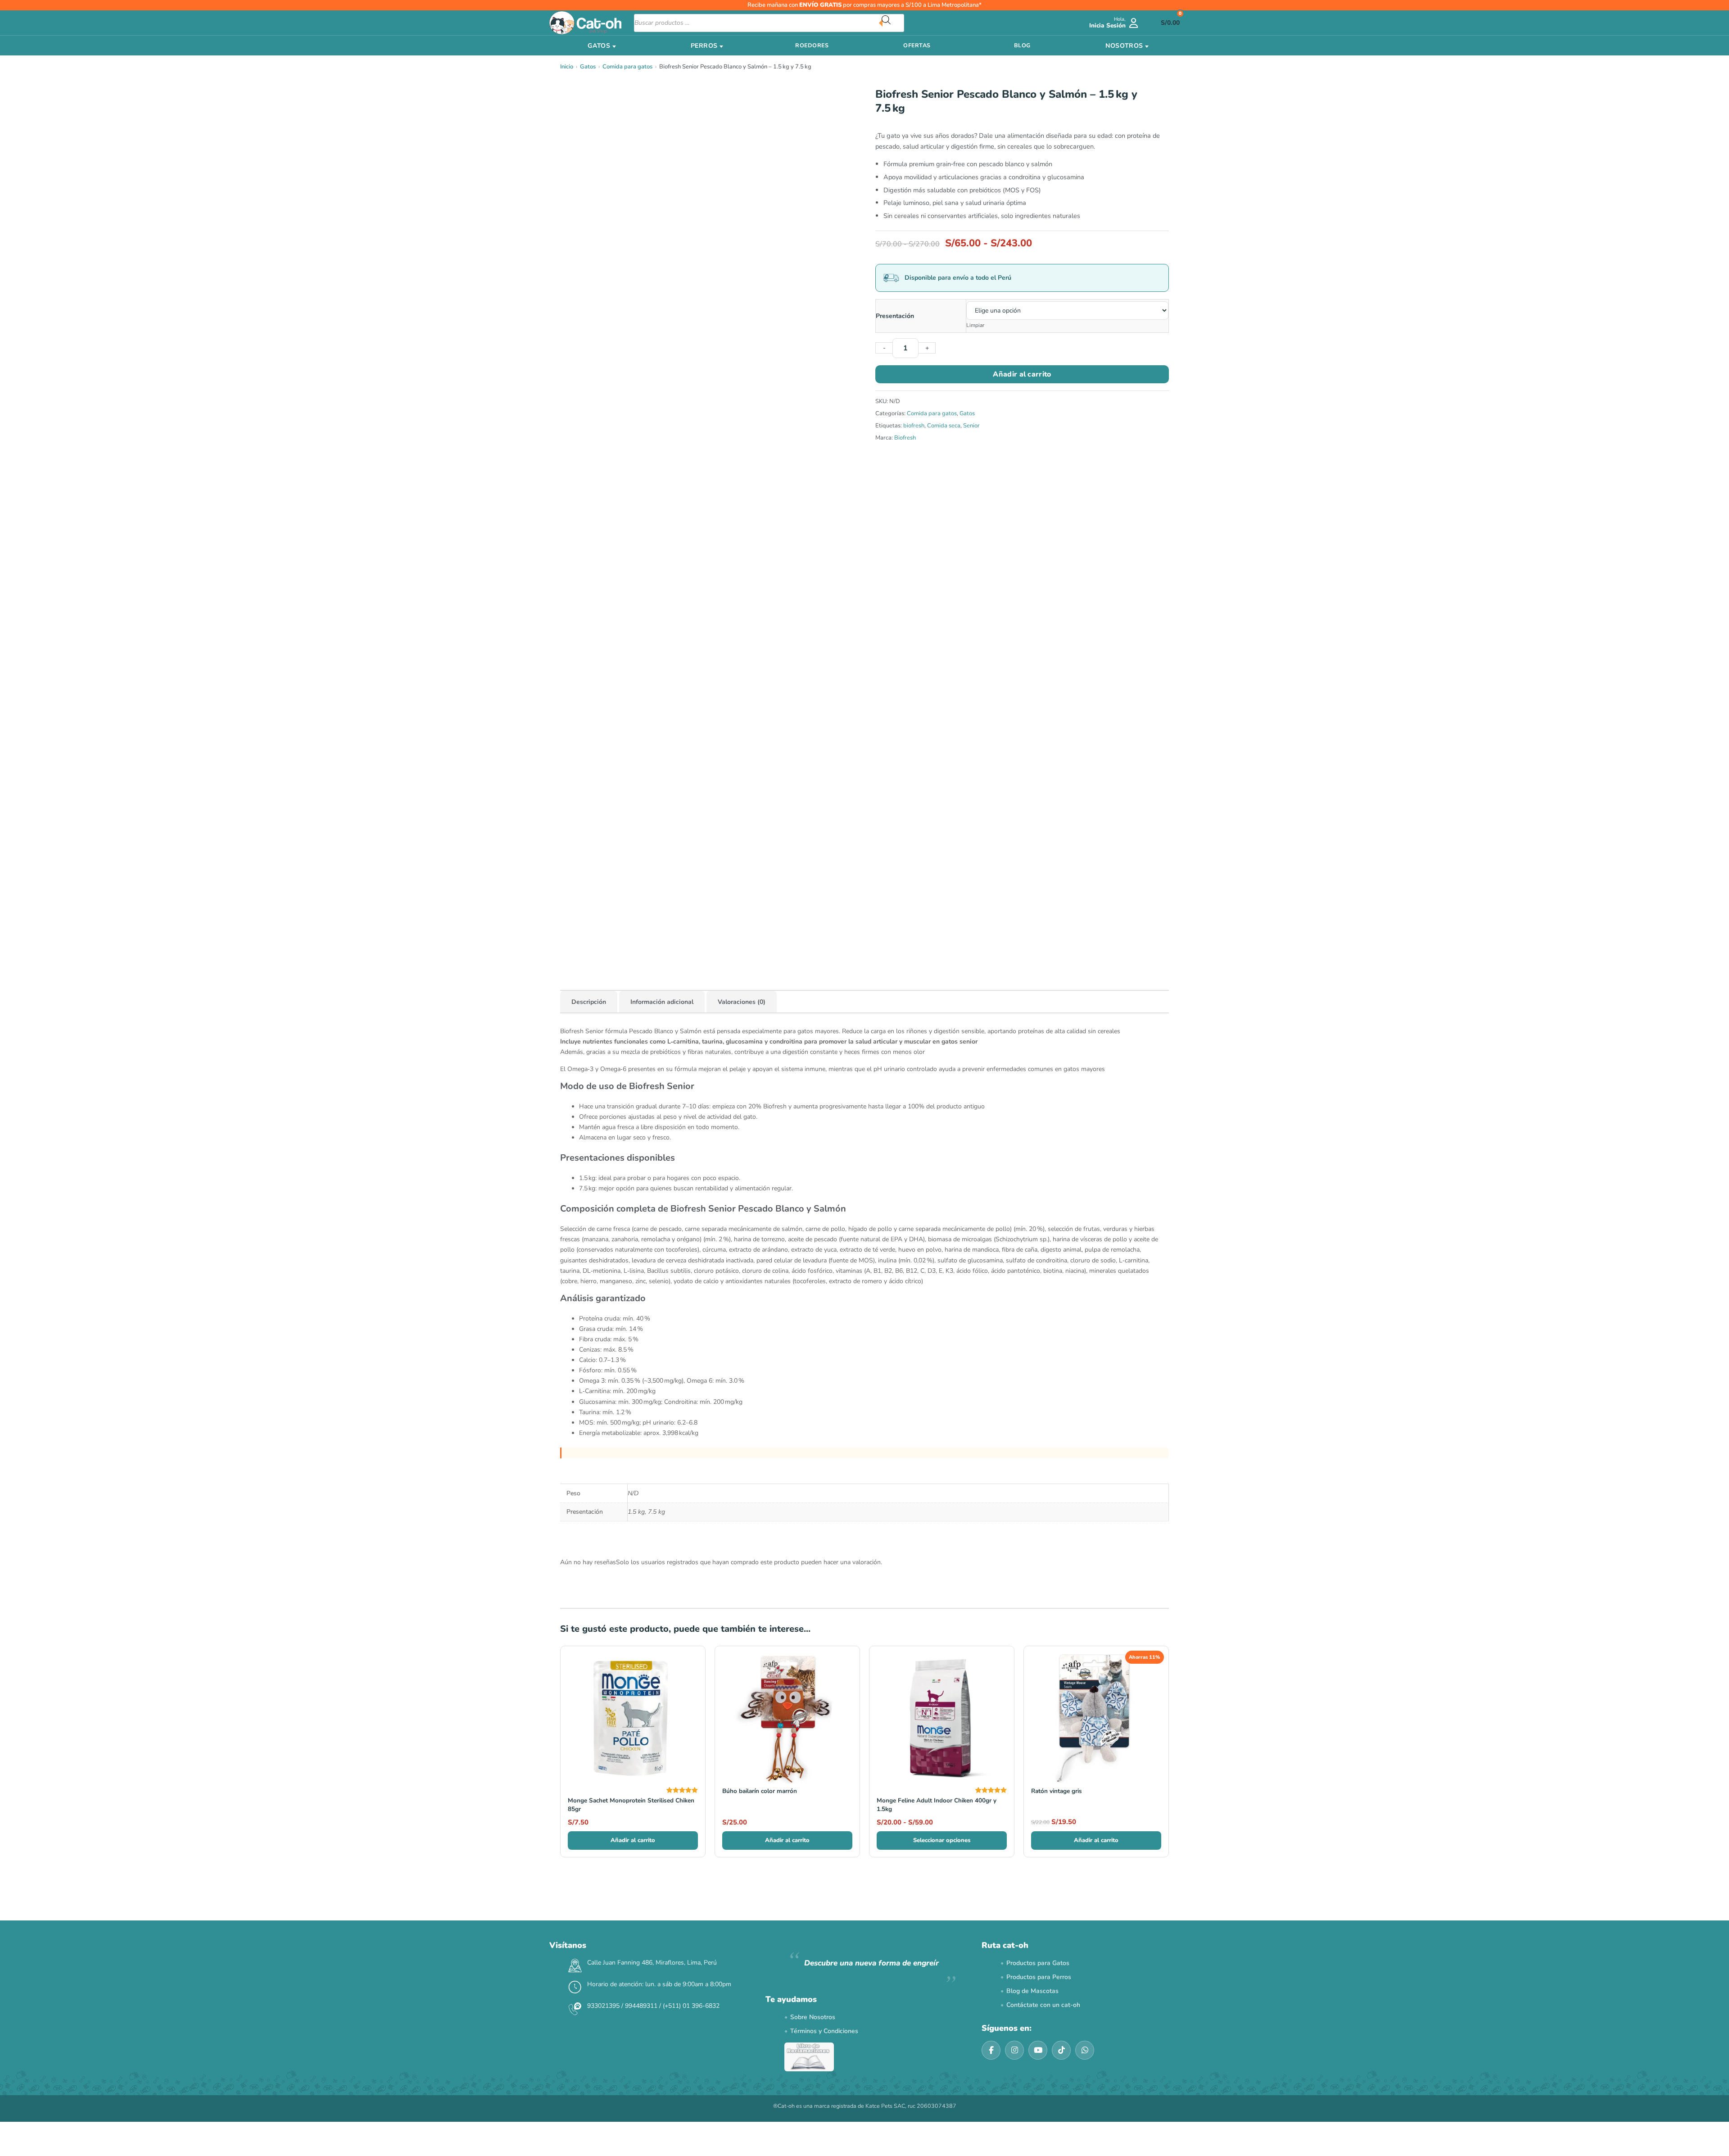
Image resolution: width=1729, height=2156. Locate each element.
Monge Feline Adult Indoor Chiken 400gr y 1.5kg (937, 1805)
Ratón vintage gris (1057, 1791)
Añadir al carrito (1022, 374)
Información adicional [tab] (662, 1002)
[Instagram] (1014, 2050)
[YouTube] (1038, 2050)
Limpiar (975, 325)
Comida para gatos (627, 67)
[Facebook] (991, 2050)
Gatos (588, 67)
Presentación (895, 316)
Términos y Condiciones (824, 2031)
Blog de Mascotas (1032, 1991)
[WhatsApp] (1085, 2050)
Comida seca (944, 426)
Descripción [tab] (589, 1002)
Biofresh (905, 438)
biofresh (914, 426)
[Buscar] (893, 23)
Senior (971, 426)
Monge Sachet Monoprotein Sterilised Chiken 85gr (631, 1805)
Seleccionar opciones (942, 1840)
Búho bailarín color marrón (760, 1791)
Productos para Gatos (1038, 1963)
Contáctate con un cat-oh (1043, 2005)
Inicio (567, 67)
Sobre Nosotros (813, 2017)
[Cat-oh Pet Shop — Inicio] (585, 23)
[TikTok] (1061, 2050)
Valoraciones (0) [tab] (742, 1002)
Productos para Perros (1039, 1977)
